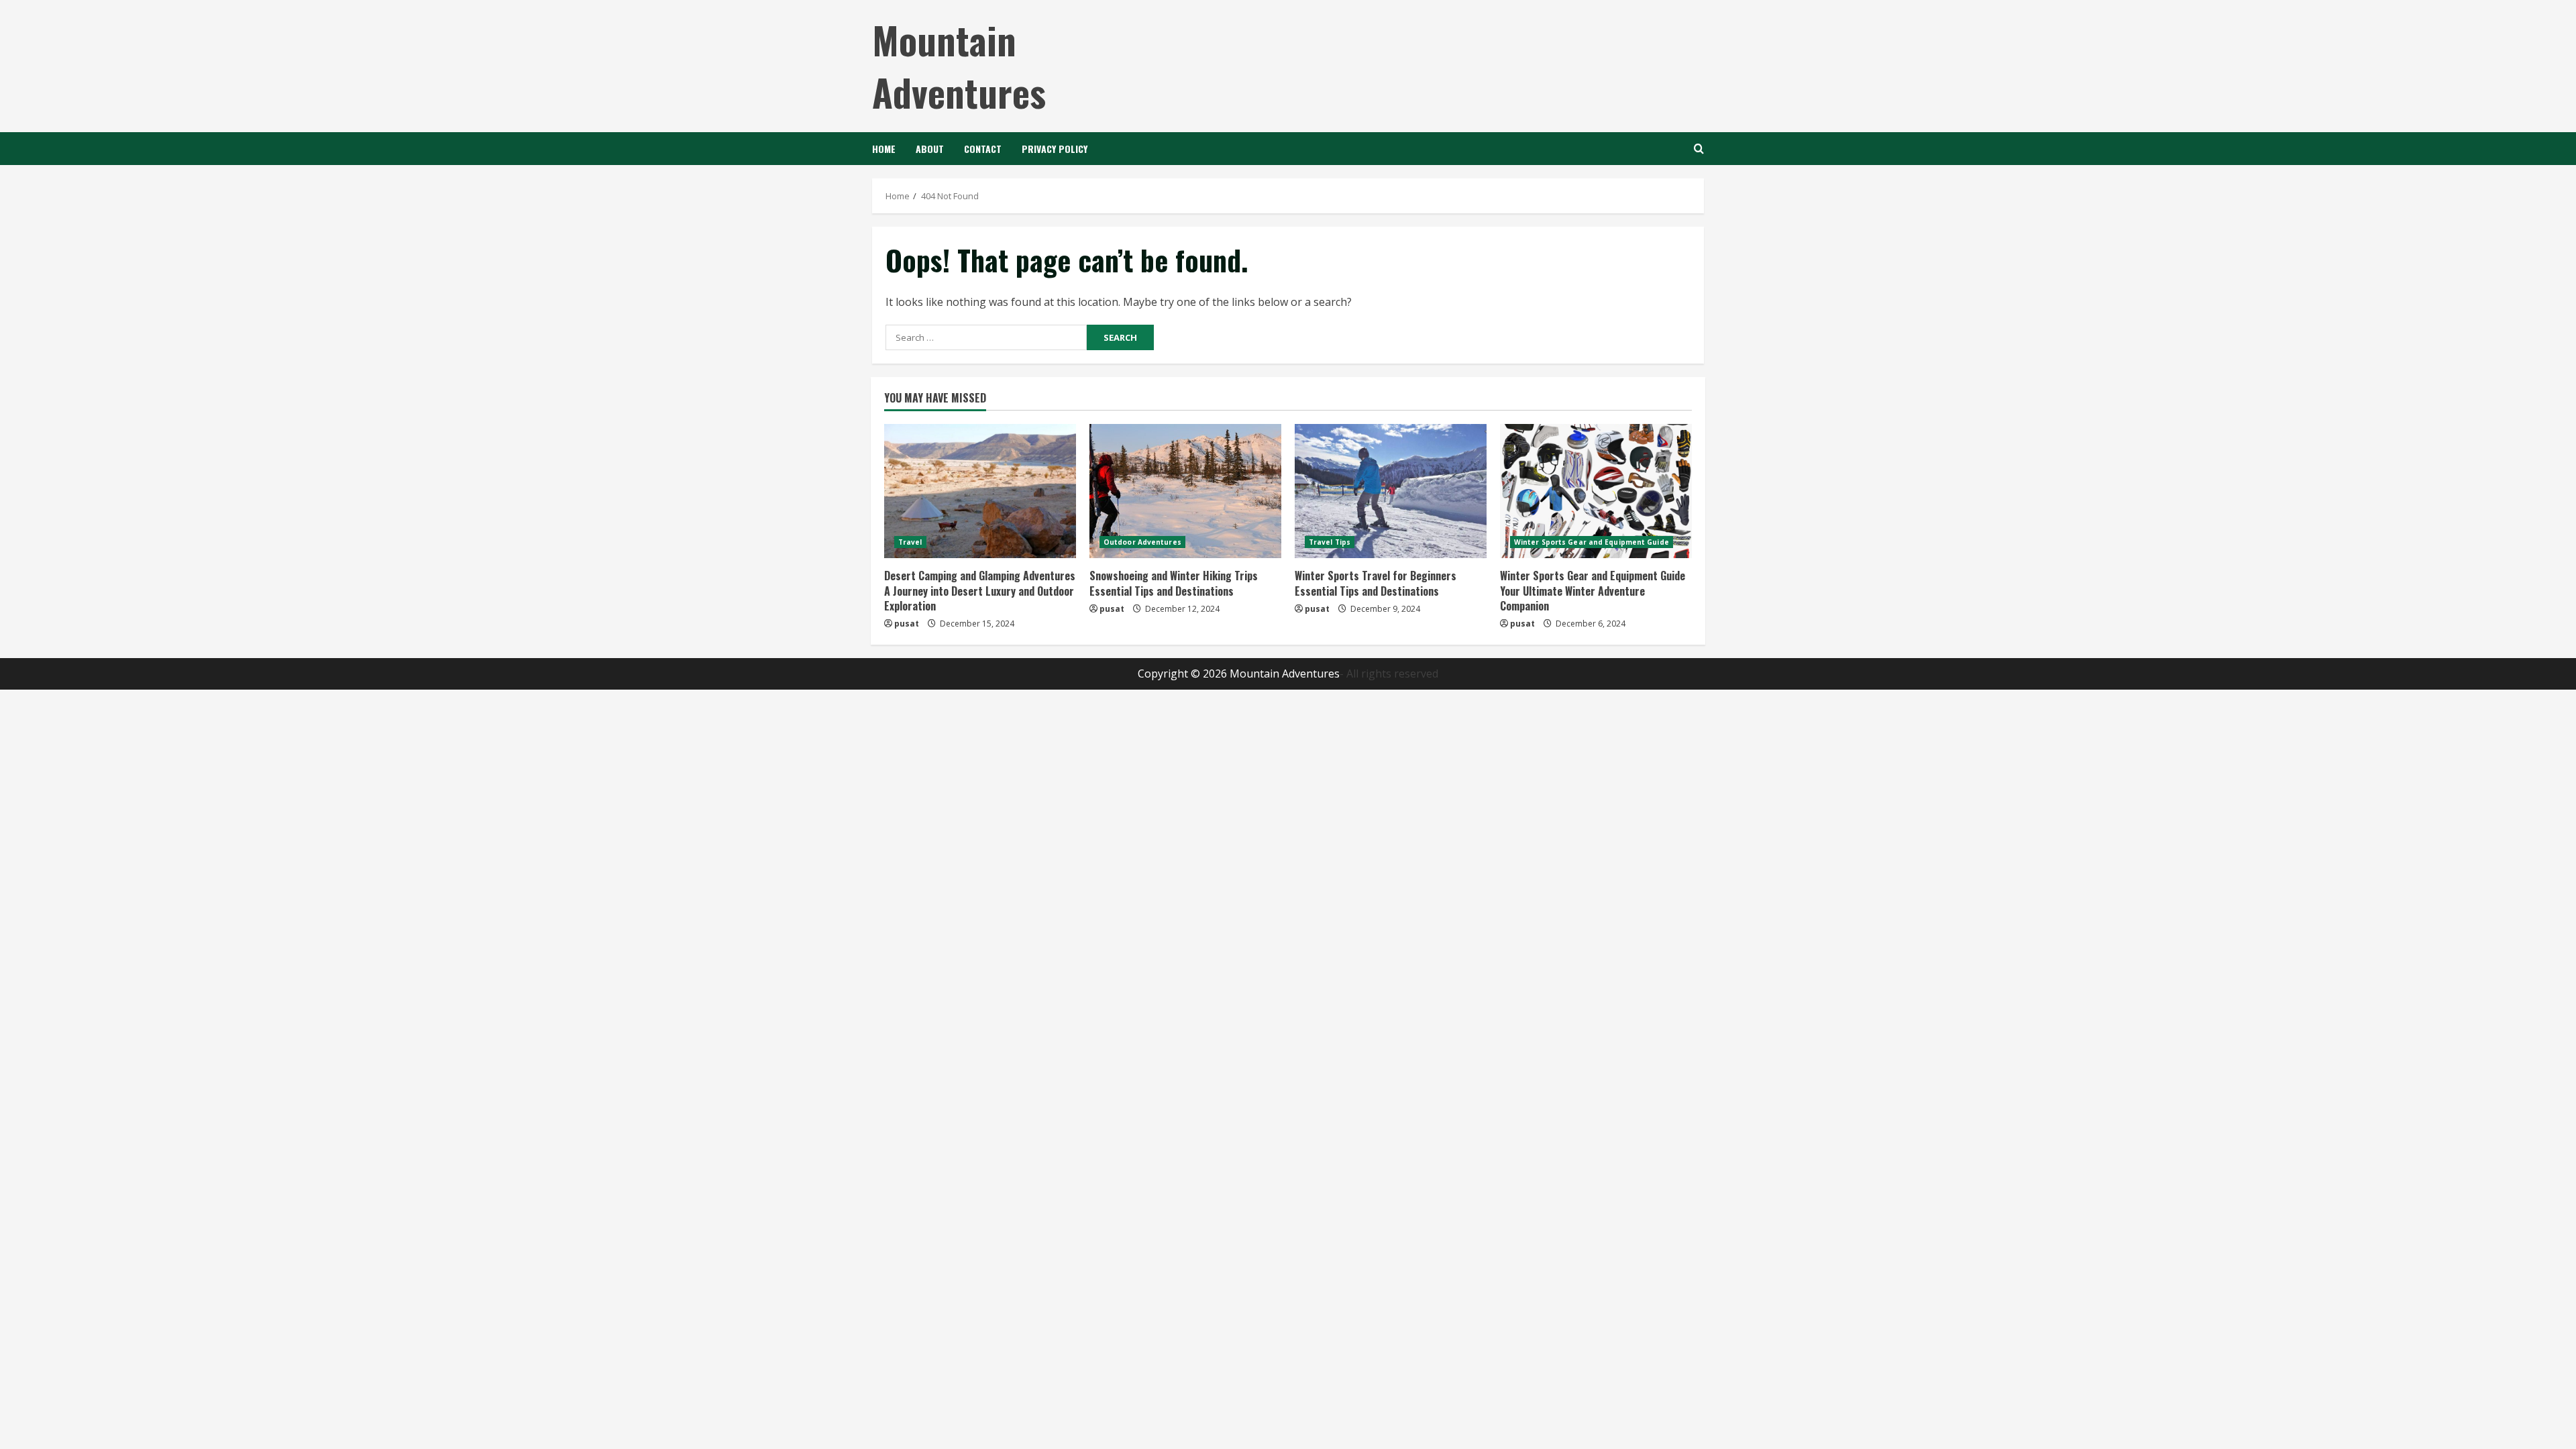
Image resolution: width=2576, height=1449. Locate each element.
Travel (910, 542)
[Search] (1699, 149)
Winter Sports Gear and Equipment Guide (1592, 542)
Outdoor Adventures (1142, 542)
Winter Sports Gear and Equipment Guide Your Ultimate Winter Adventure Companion (1593, 591)
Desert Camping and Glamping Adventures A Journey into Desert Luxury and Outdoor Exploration (980, 591)
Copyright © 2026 (1184, 674)
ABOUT (930, 149)
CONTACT (983, 149)
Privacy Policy (1055, 149)
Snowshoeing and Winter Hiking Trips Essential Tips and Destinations (1174, 583)
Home (884, 149)
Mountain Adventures (959, 65)
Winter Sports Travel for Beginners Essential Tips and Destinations (1376, 583)
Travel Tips (1330, 542)
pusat (907, 624)
